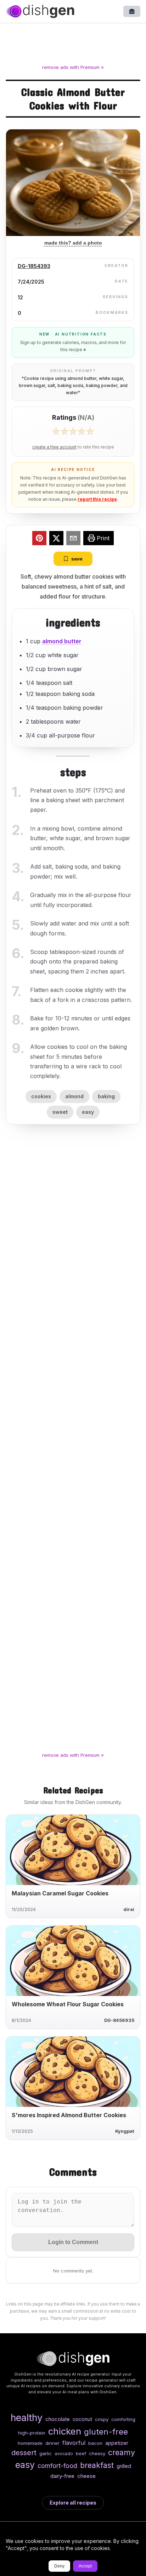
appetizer (117, 2443)
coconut (82, 2419)
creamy (122, 2452)
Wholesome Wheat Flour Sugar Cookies (68, 2004)
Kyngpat (125, 2131)
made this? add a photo (73, 243)
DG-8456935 (119, 2020)
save (77, 559)
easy (88, 1112)
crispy (102, 2419)
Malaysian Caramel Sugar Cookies (60, 1893)
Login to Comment (73, 2242)
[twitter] (56, 539)
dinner (52, 2443)
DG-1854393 (34, 266)
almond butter (62, 641)
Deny (59, 2566)
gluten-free (106, 2432)
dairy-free (62, 2476)
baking (106, 1096)
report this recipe (97, 499)
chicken (65, 2431)
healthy (27, 2417)
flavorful (74, 2443)
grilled (124, 2466)
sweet (60, 1112)
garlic (46, 2453)
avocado (64, 2454)
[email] (73, 539)
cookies (41, 1096)
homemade (30, 2443)
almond (74, 1096)
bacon (95, 2443)
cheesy (97, 2453)
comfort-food (57, 2466)
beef (81, 2453)
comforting (123, 2419)
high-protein (32, 2433)
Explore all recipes (73, 2503)
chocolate (58, 2419)
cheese (86, 2476)
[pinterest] (39, 539)
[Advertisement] (73, 45)
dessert (24, 2452)
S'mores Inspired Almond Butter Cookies (69, 2115)
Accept (85, 2566)
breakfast (97, 2465)
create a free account (54, 447)
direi (129, 1909)
